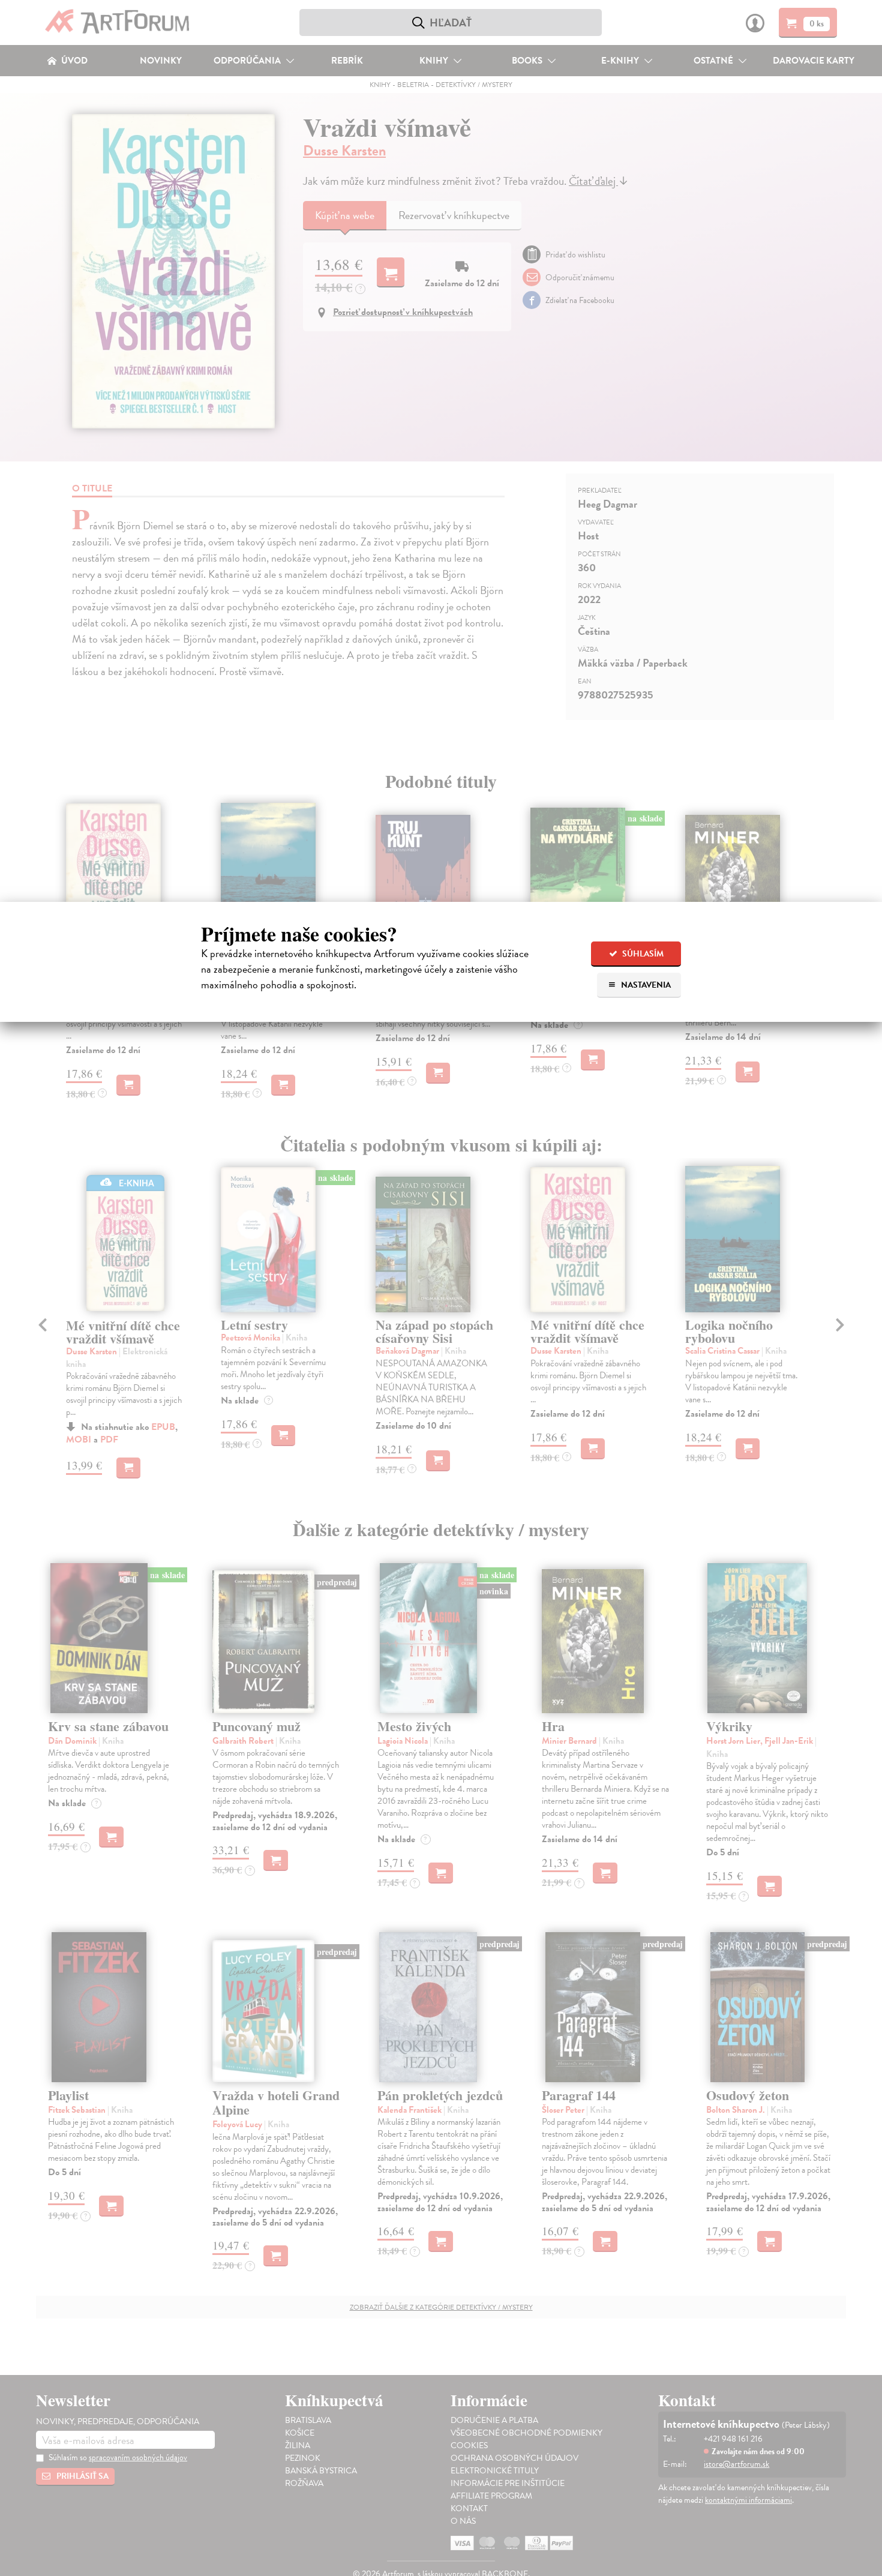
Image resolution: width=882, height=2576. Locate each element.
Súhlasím (642, 954)
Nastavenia (645, 985)
